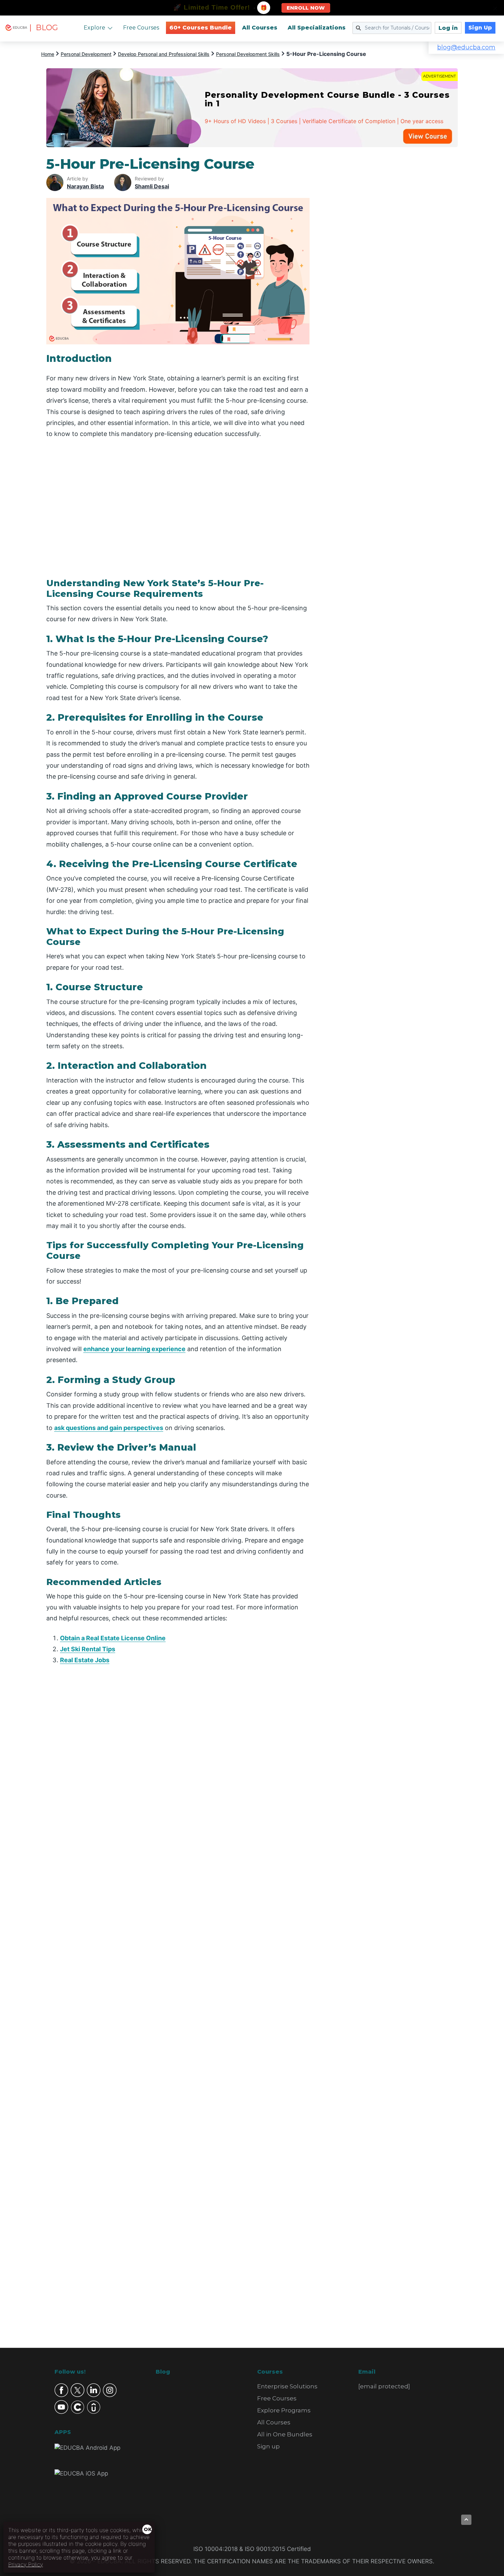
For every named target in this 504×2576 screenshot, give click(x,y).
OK (148, 2529)
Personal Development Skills (248, 54)
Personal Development (86, 54)
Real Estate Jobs (85, 1660)
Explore (94, 28)
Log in (448, 28)
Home (48, 54)
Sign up (268, 2446)
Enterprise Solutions (287, 2386)
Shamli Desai (152, 186)
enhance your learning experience (134, 1349)
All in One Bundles (285, 2434)
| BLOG (44, 28)
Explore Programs (284, 2410)
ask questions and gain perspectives (109, 1428)
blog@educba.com (466, 47)
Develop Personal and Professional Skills (164, 54)
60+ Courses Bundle (201, 28)
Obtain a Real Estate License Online (113, 1638)
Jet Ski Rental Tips (88, 1649)
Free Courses (141, 28)
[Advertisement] (392, 259)
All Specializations (317, 28)
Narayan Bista (85, 186)
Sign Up (480, 28)
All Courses (260, 28)
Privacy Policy (26, 2564)
